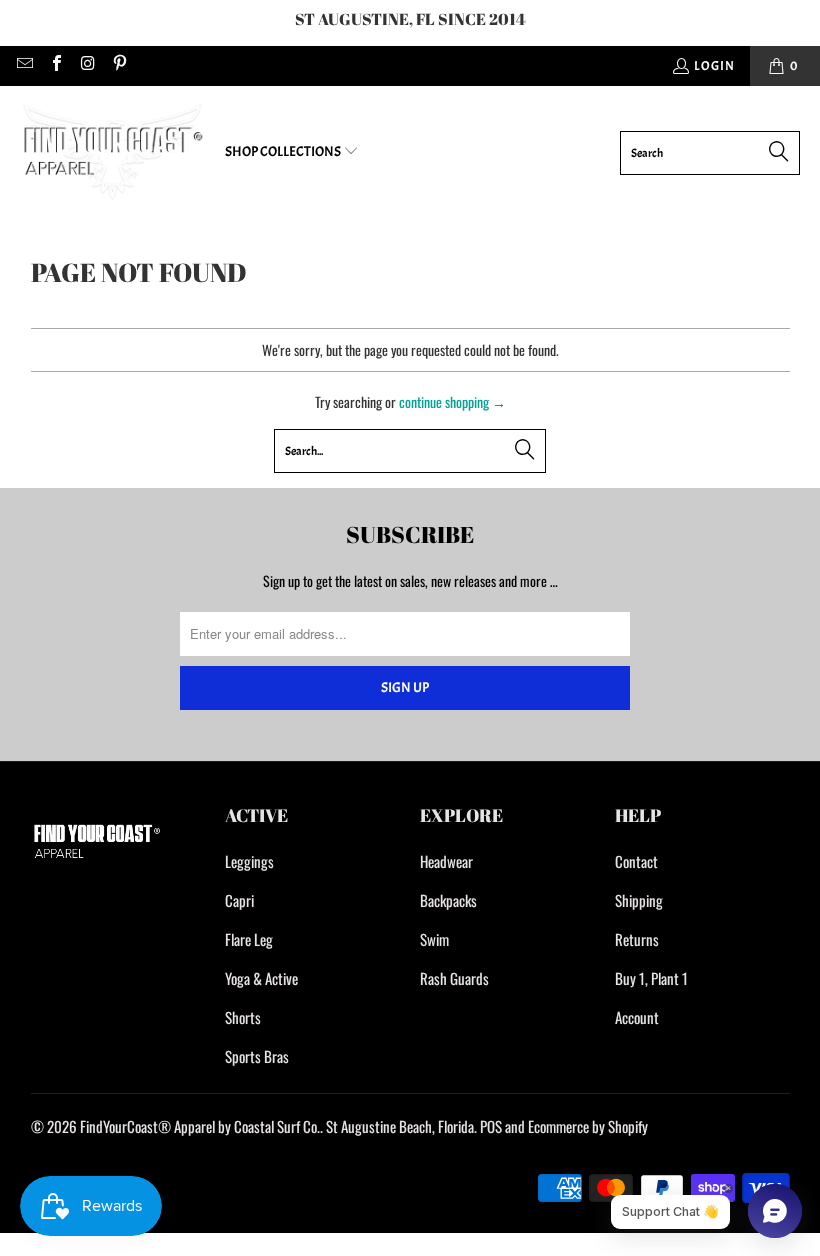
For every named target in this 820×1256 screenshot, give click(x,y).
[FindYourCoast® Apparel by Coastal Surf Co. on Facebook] (55, 66)
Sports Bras (257, 1056)
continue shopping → (452, 401)
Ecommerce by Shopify (588, 1126)
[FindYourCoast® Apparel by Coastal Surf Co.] (112, 152)
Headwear (446, 861)
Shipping (639, 900)
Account (637, 1017)
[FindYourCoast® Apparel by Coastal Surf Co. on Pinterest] (118, 66)
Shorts (243, 1017)
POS (491, 1126)
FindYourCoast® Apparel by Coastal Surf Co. (200, 1126)
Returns (637, 939)
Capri (239, 900)
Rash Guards (454, 978)
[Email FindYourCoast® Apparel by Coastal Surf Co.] (24, 66)
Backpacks (448, 900)
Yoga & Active (261, 978)
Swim (434, 939)
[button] (292, 152)
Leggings (249, 861)
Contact (636, 861)
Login (714, 66)
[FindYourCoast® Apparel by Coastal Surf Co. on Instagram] (87, 66)
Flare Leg (249, 939)
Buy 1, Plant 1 (651, 978)
